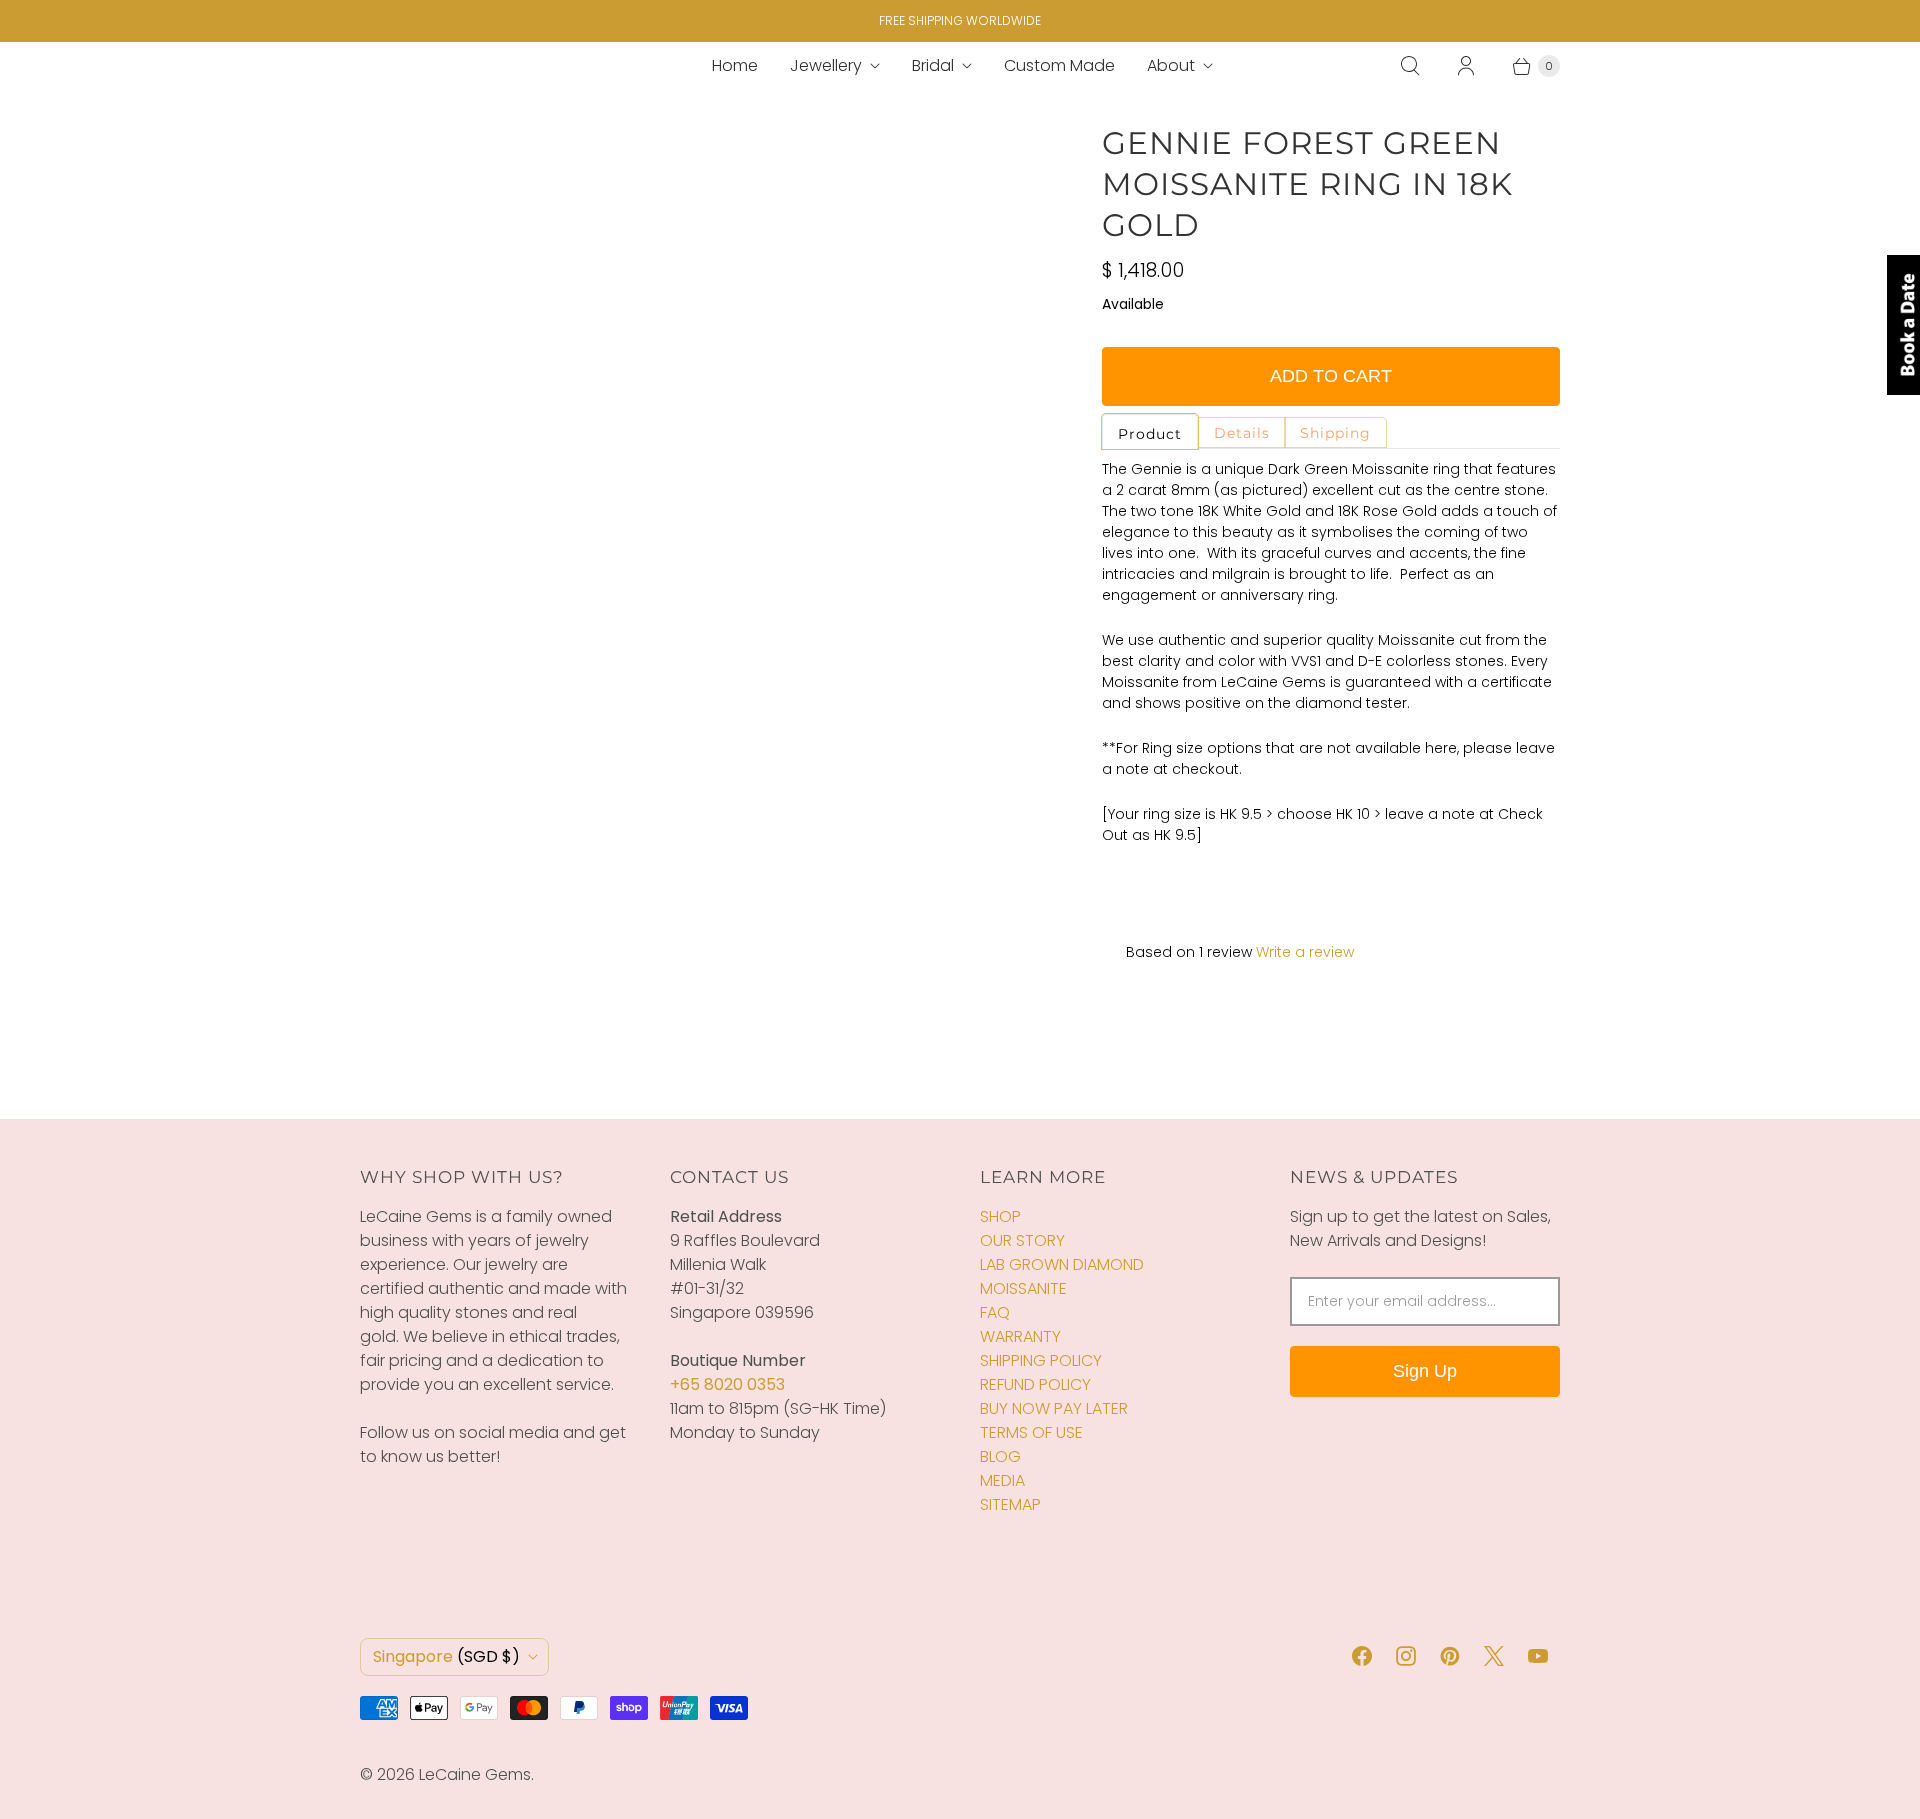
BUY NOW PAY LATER (1054, 1408)
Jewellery (826, 65)
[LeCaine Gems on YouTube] (1538, 1656)
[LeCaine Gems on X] (1494, 1656)
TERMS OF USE (1031, 1432)
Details (1242, 433)
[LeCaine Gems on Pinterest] (1450, 1656)
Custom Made (1059, 65)
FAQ (995, 1312)
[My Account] (1466, 66)
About (1171, 65)
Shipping (1335, 433)
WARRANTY (1020, 1336)
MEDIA (1002, 1480)
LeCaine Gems (475, 1774)
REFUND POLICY (1035, 1384)
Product (1150, 434)
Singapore (446, 1656)
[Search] (1410, 66)
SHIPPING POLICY (1041, 1360)
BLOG (1000, 1456)
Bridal (933, 65)
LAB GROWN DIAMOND (1062, 1264)
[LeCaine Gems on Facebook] (1362, 1656)
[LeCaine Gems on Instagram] (1406, 1656)
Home (735, 65)
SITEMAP (1010, 1504)
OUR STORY (1022, 1240)
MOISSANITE (1023, 1288)
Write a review (1305, 952)
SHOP (1000, 1216)
